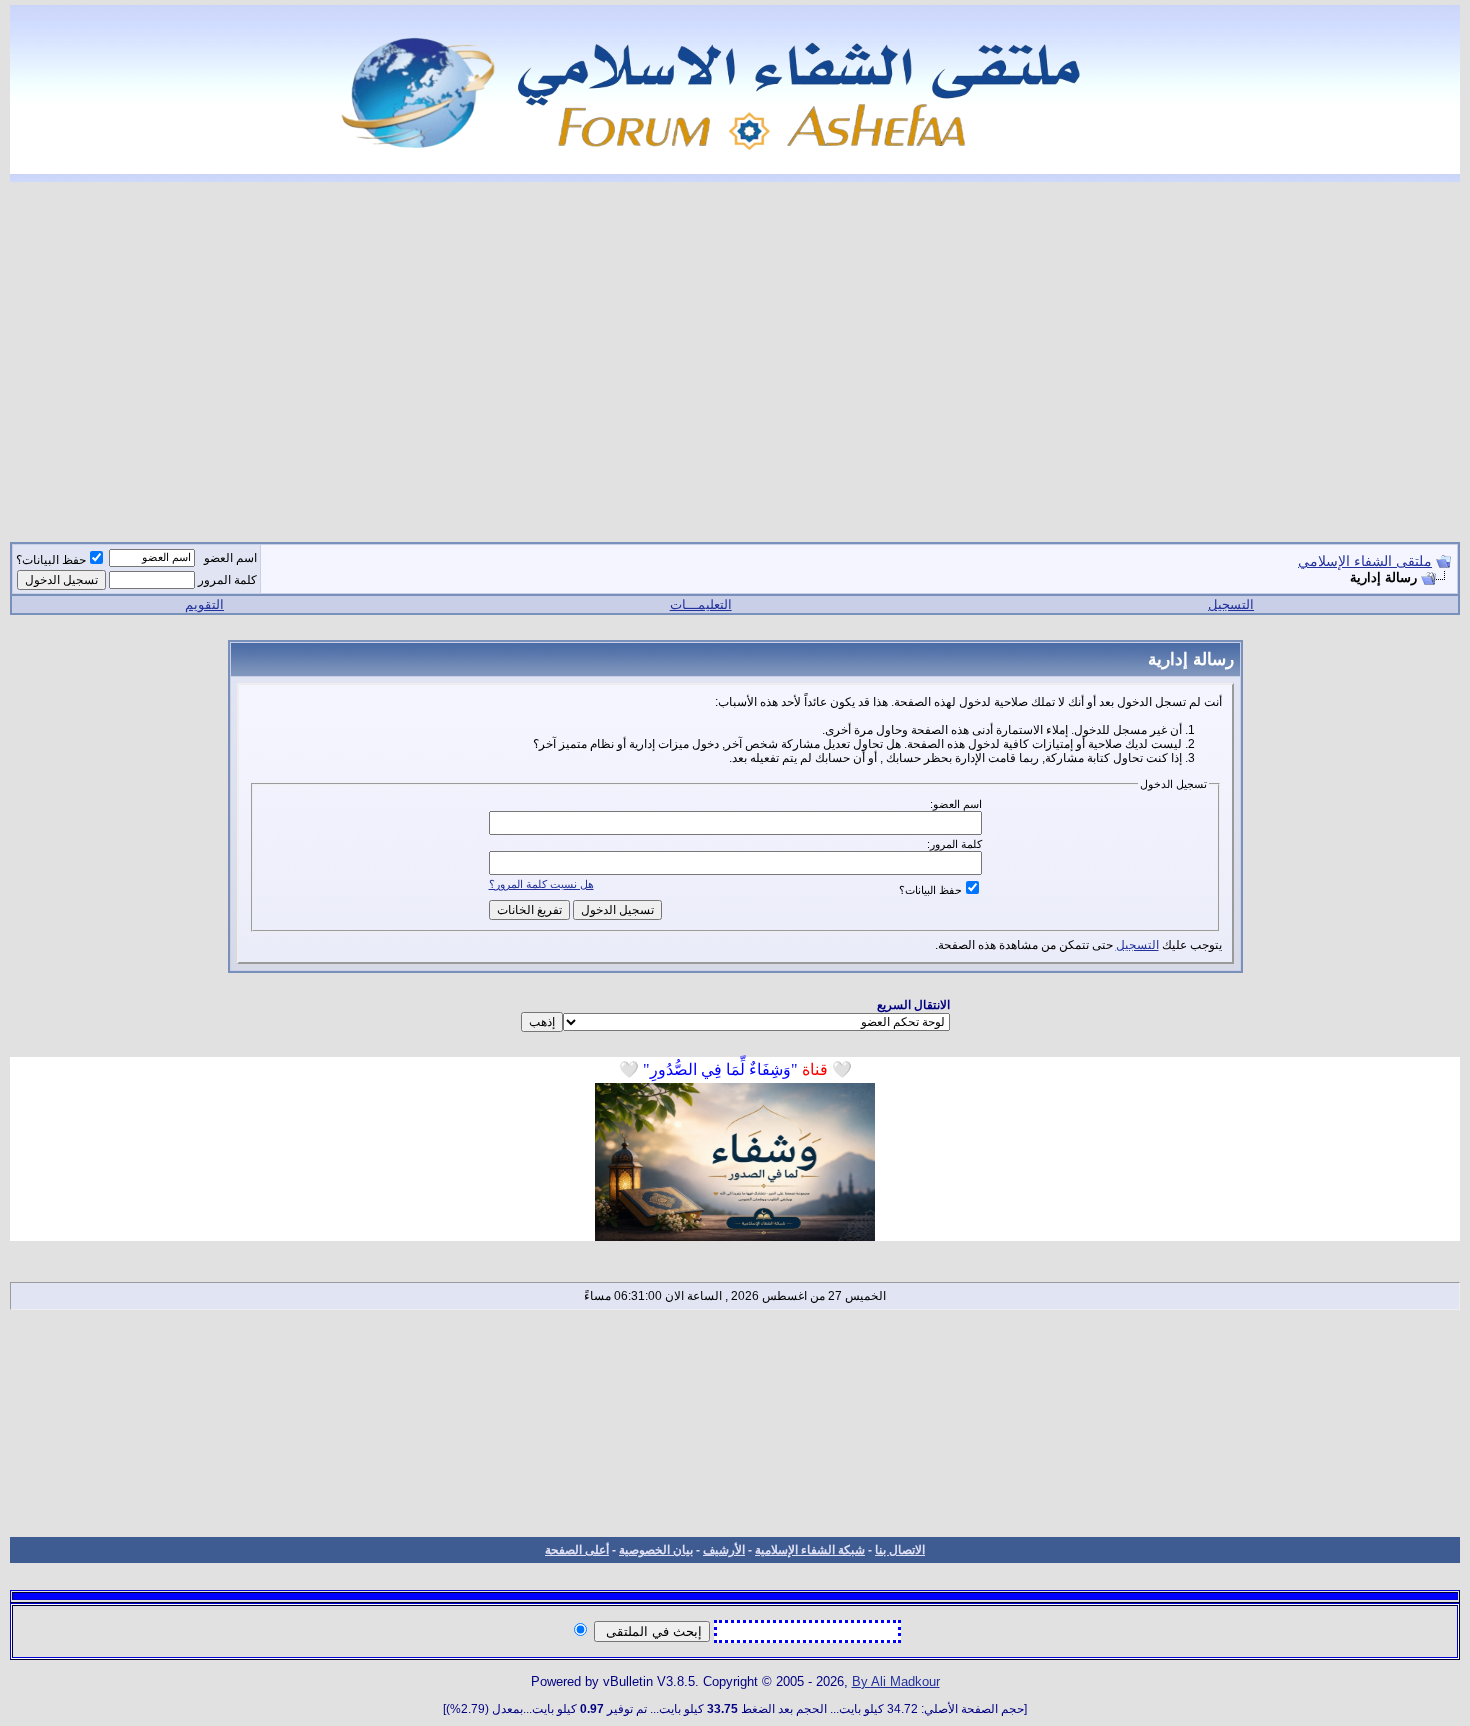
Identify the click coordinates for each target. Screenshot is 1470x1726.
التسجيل (1231, 604)
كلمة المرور (227, 580)
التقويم (204, 604)
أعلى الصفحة (577, 1550)
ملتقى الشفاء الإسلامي (1365, 561)
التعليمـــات (701, 604)
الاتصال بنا (900, 1550)
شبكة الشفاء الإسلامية (810, 1550)
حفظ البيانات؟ (51, 560)
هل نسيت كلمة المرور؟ (541, 884)
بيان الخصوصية (656, 1550)
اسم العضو (230, 558)
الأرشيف (724, 1550)
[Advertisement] (735, 350)
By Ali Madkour (896, 1681)
